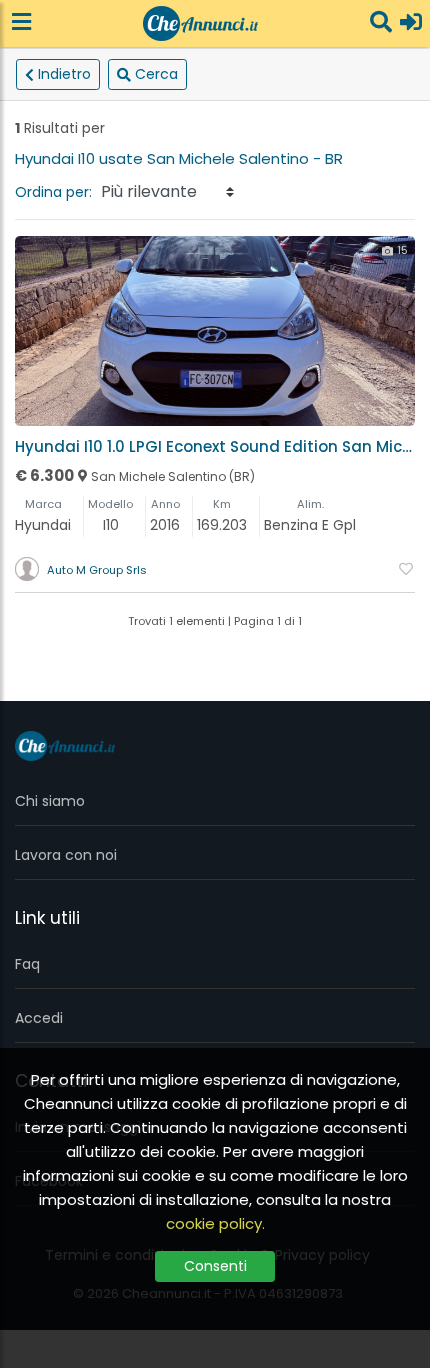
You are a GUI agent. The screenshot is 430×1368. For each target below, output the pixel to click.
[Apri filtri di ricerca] (381, 23)
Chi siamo (50, 801)
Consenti (215, 1266)
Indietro (64, 74)
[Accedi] (411, 23)
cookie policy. (215, 1223)
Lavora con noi (66, 855)
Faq (27, 964)
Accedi (39, 1018)
